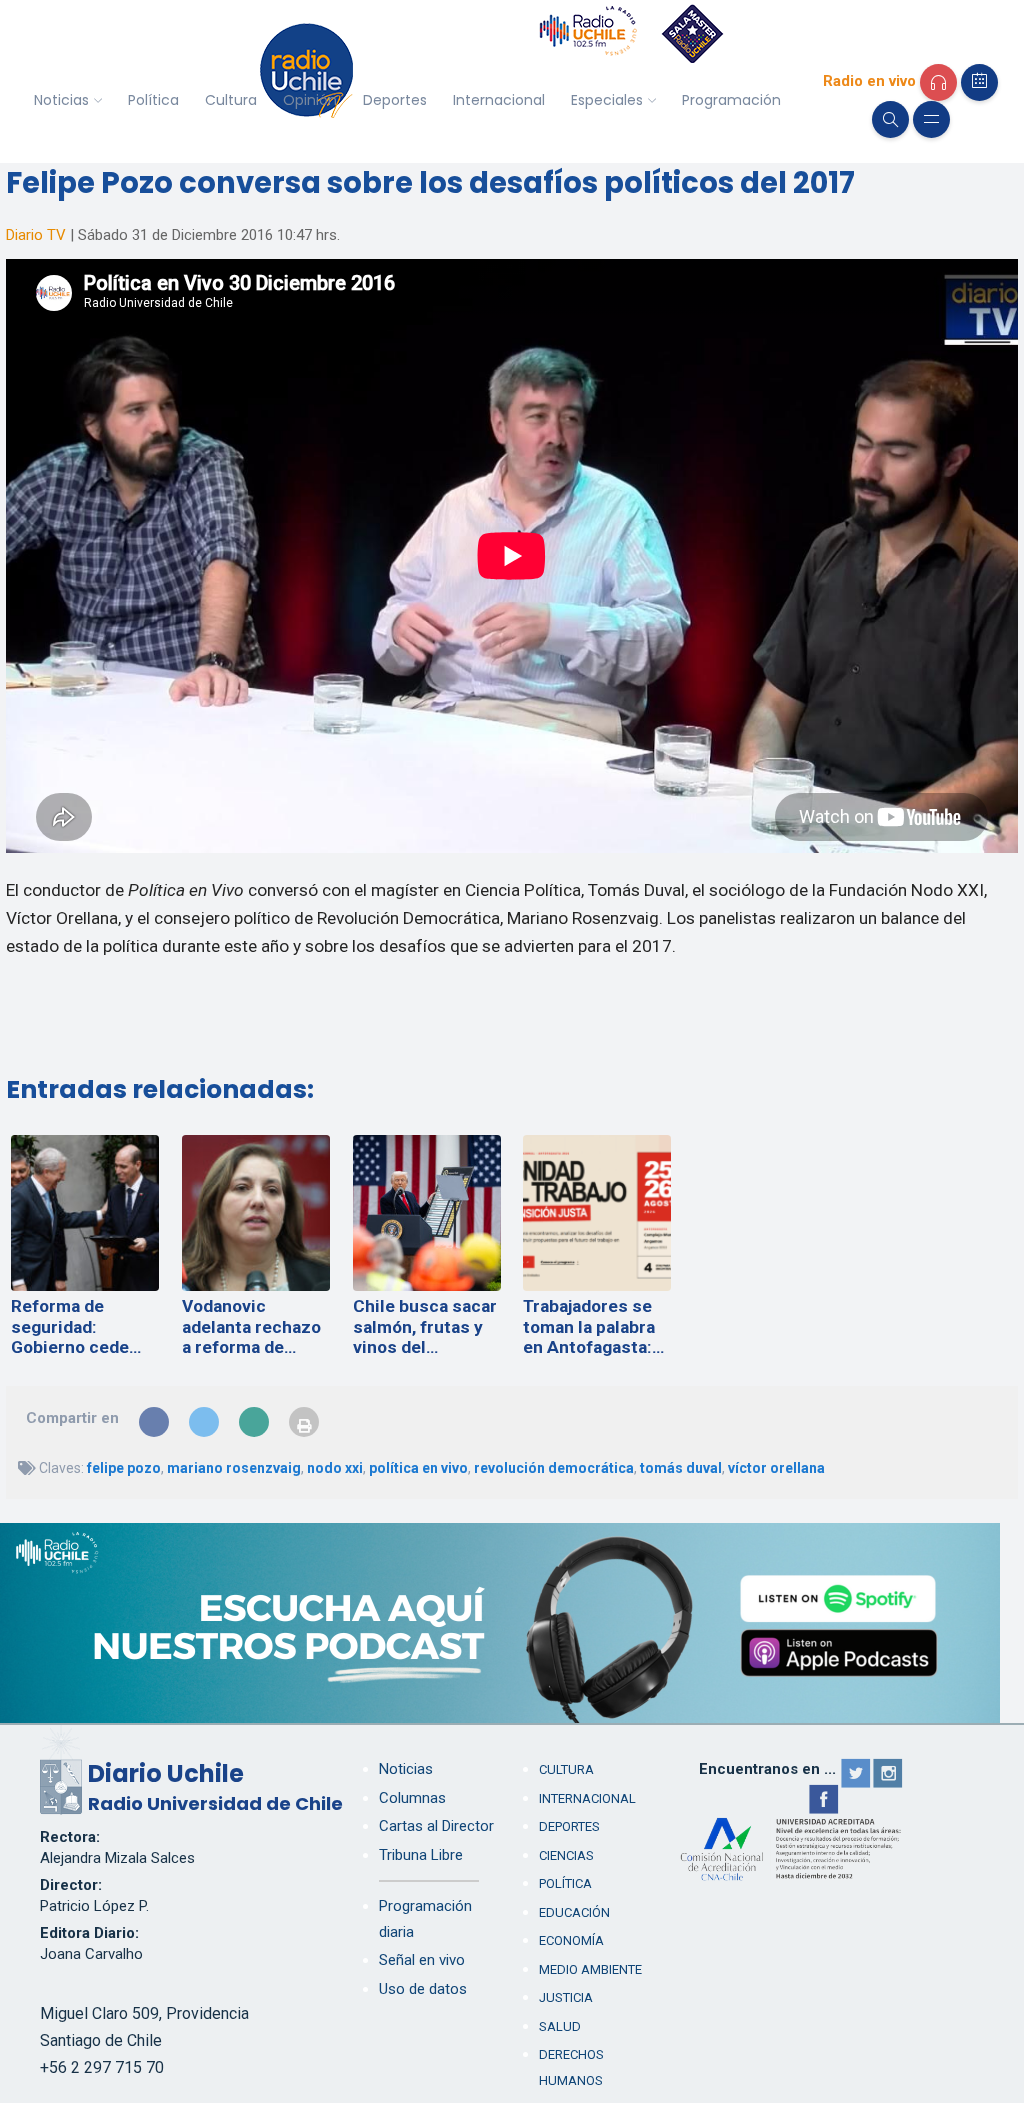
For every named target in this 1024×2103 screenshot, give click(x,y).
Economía (571, 1940)
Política (153, 100)
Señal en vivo (422, 1960)
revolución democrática (554, 1468)
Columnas (412, 1798)
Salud (560, 2026)
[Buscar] (890, 119)
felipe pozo (124, 1468)
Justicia (566, 1997)
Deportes (395, 100)
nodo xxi (335, 1468)
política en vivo (418, 1468)
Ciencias (566, 1855)
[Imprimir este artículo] (304, 1422)
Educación (574, 1912)
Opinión (310, 100)
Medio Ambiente (590, 1969)
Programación (731, 100)
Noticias (61, 100)
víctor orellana (776, 1468)
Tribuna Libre (421, 1855)
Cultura (231, 100)
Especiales (607, 100)
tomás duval (681, 1468)
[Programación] (979, 82)
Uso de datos (423, 1989)
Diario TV (36, 235)
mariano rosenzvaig (234, 1468)
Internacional (499, 100)
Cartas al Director (436, 1826)
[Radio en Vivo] (938, 82)
